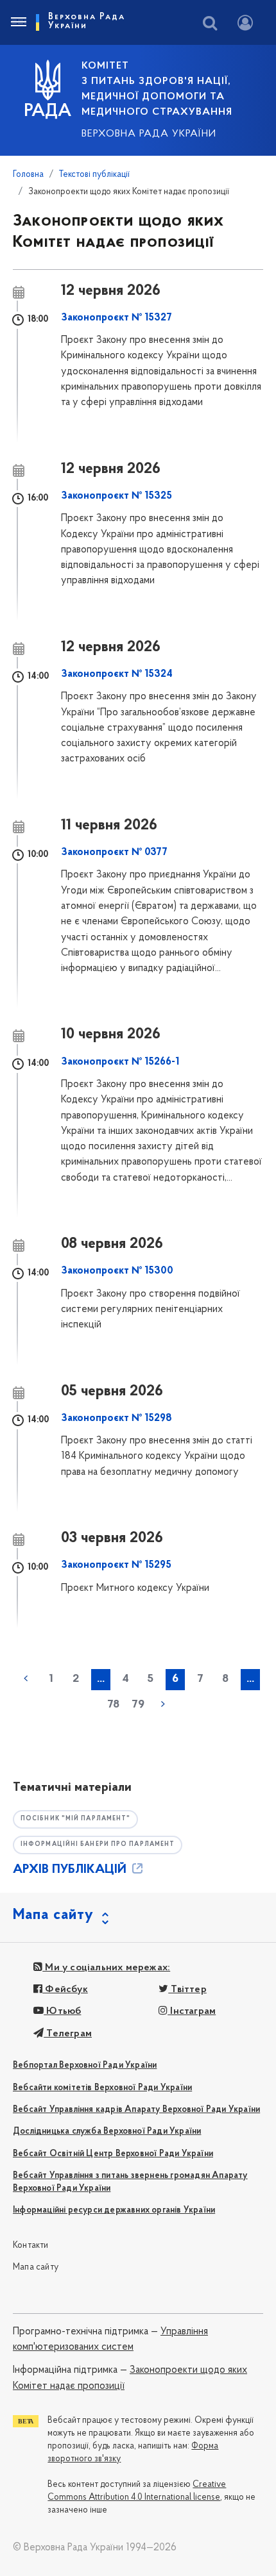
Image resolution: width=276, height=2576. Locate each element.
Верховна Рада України (149, 134)
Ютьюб (62, 2011)
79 (138, 1705)
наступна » (163, 1704)
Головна (28, 175)
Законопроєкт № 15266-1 (120, 1062)
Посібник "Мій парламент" (75, 1819)
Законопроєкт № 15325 (116, 496)
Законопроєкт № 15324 (117, 674)
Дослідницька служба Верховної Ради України (107, 2131)
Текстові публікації (94, 175)
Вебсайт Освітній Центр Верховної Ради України (113, 2154)
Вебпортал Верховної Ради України (85, 2065)
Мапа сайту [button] (53, 1915)
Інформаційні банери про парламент (98, 1844)
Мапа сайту (36, 2267)
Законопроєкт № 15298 (116, 1418)
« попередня (26, 1679)
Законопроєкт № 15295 (116, 1565)
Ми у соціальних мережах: (106, 1968)
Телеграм (68, 2034)
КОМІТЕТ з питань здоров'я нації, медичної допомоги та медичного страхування (157, 89)
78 (113, 1705)
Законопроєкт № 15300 (117, 1271)
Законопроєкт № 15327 (116, 318)
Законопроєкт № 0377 (114, 852)
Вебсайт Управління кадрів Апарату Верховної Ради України (136, 2110)
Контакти (31, 2246)
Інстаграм (192, 2011)
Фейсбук (65, 1990)
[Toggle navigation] (18, 22)
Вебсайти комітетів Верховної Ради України (102, 2088)
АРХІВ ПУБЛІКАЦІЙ (71, 1870)
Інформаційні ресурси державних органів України (114, 2210)
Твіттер (187, 1990)
